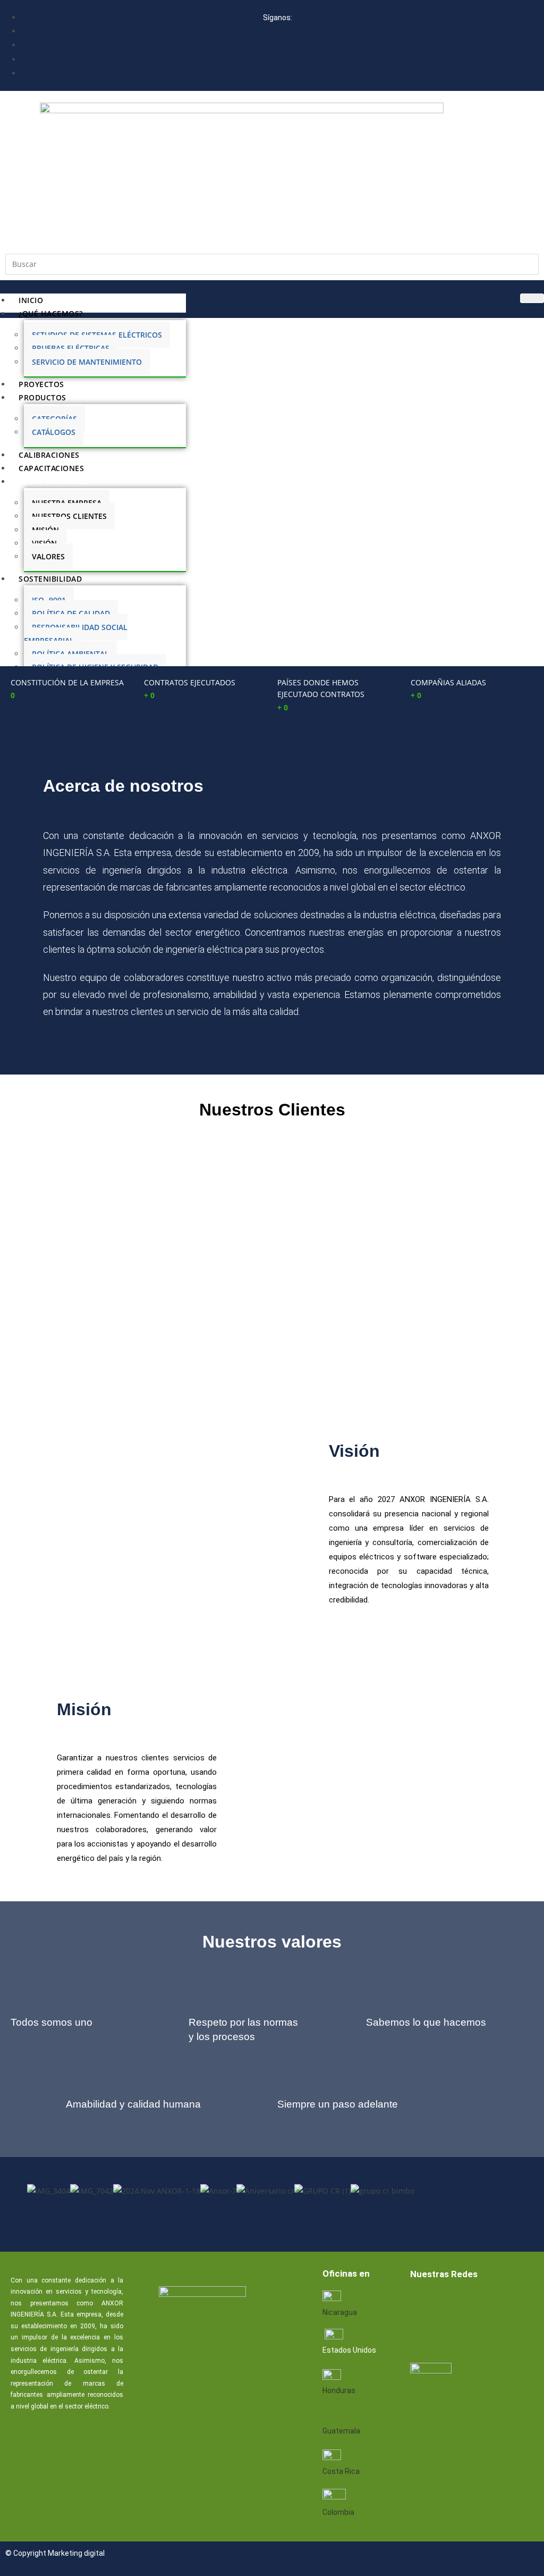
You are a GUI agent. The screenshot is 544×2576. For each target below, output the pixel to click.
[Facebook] (422, 2303)
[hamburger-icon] (532, 298)
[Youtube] (490, 2303)
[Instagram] (422, 2335)
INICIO (31, 300)
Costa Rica (341, 2471)
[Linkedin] (456, 2303)
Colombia (338, 2512)
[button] (272, 2204)
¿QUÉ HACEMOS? (51, 313)
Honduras (339, 2390)
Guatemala (341, 2431)
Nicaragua (340, 2312)
